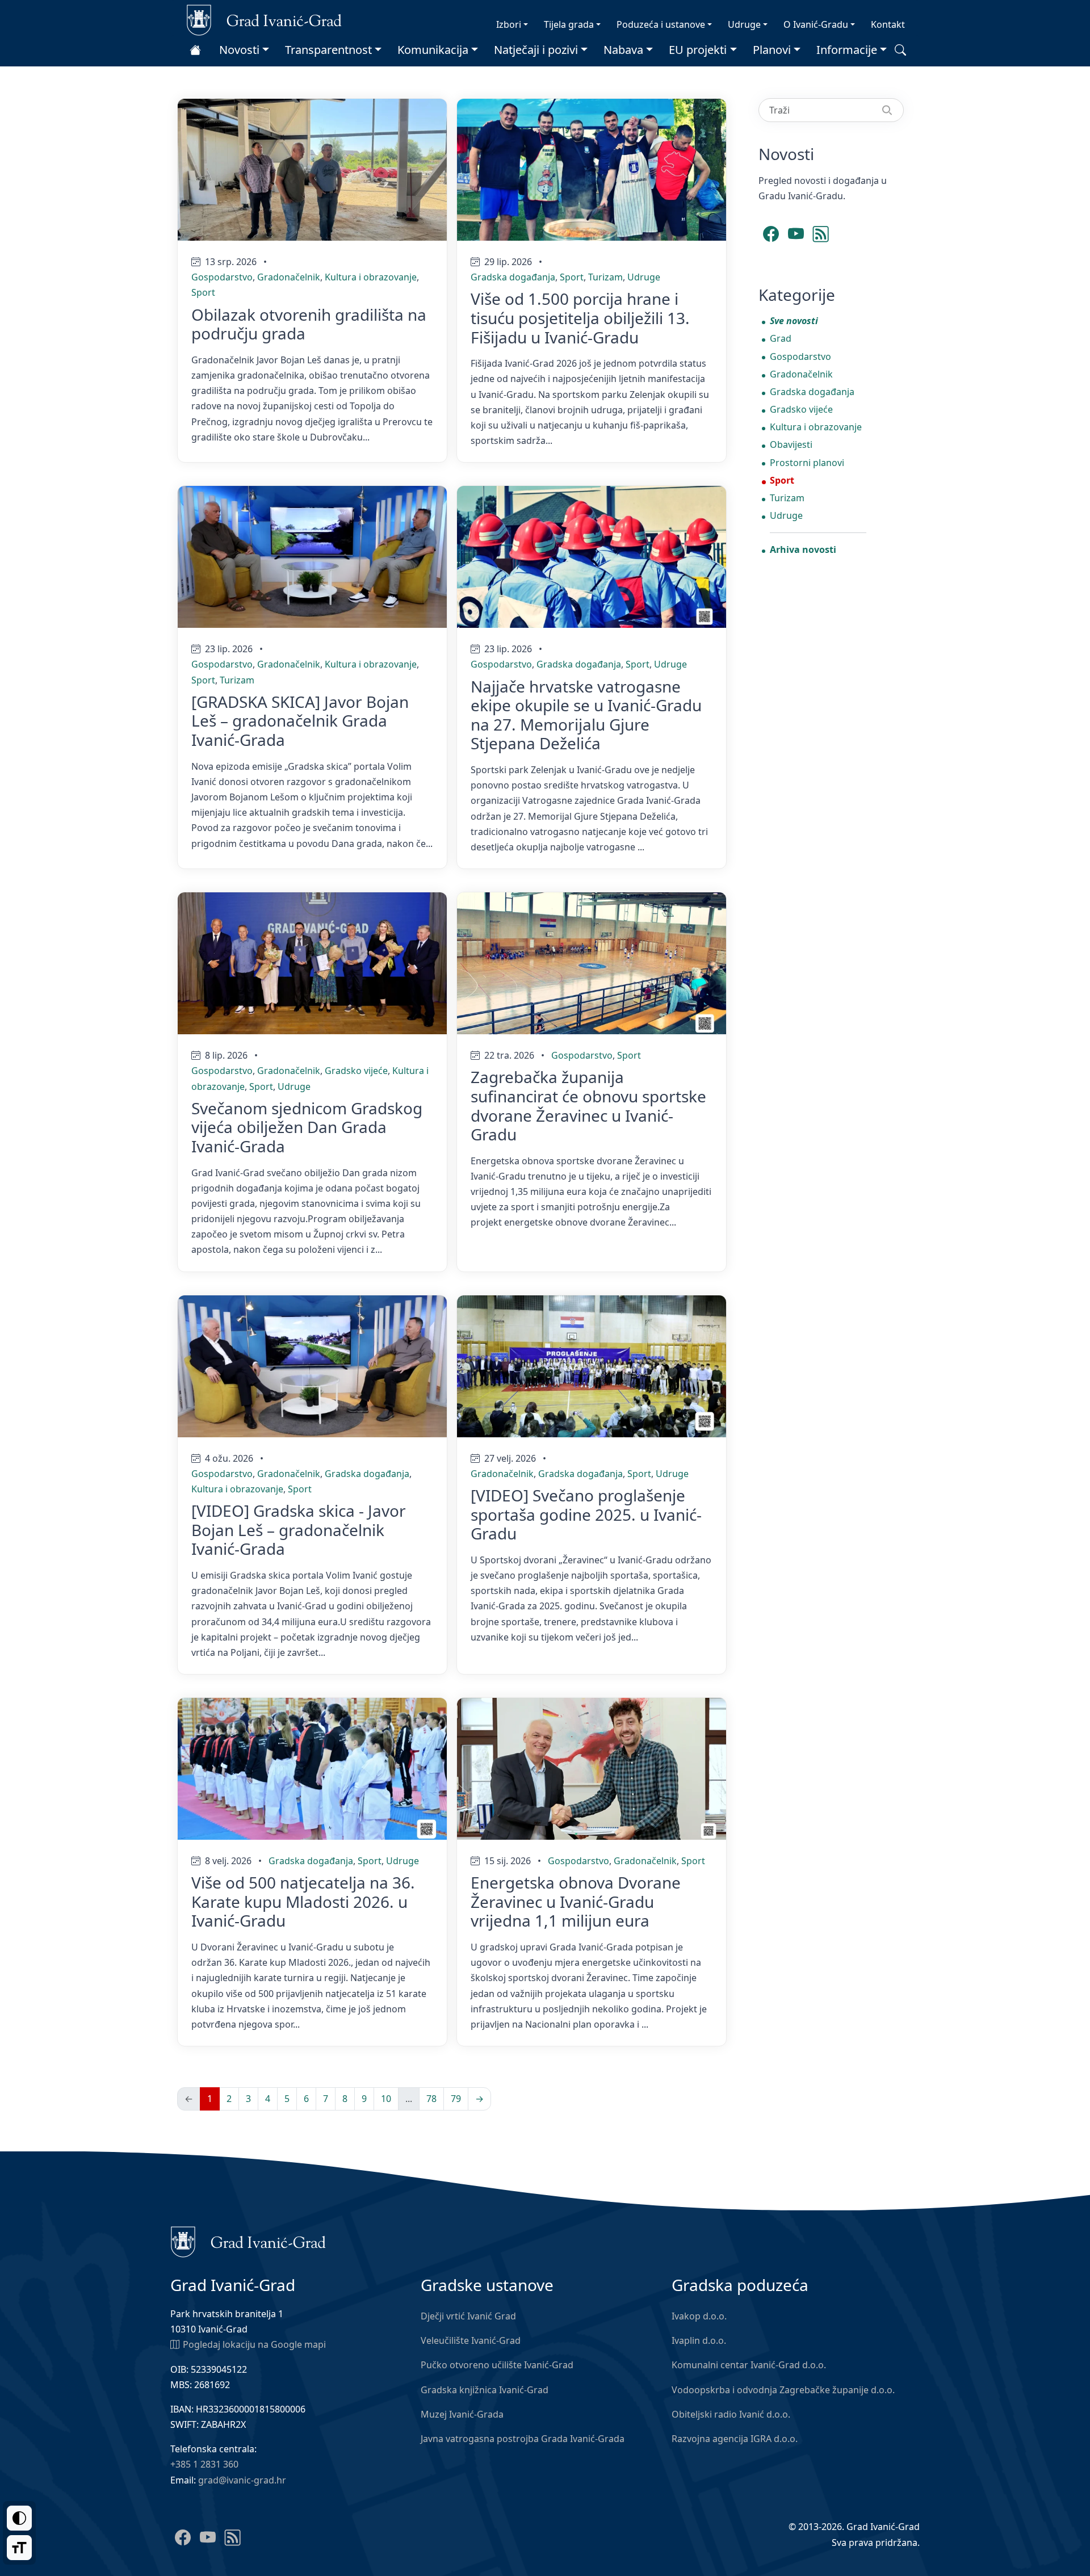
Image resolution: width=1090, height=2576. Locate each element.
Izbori (509, 24)
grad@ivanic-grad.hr (242, 2480)
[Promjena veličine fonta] (19, 2548)
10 (386, 2099)
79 (456, 2099)
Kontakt (888, 24)
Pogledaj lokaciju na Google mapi (254, 2344)
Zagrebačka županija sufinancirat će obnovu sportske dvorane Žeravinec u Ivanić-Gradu (588, 1106)
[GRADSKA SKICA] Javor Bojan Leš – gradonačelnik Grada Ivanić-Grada (300, 721)
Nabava (623, 50)
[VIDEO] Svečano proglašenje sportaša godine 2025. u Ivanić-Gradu (586, 1514)
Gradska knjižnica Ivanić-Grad (485, 2390)
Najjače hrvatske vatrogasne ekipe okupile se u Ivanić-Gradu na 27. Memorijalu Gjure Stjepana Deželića (586, 715)
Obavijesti (791, 444)
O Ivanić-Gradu (816, 24)
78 (431, 2099)
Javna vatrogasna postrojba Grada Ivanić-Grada (523, 2439)
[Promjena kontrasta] (19, 2518)
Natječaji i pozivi (536, 50)
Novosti (239, 50)
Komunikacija (433, 50)
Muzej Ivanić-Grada (462, 2414)
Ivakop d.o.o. (699, 2316)
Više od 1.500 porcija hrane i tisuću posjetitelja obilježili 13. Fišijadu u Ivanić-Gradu (580, 318)
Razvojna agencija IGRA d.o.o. (735, 2439)
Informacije (847, 50)
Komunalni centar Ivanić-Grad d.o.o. (749, 2365)
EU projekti (698, 50)
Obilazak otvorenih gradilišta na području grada (309, 324)
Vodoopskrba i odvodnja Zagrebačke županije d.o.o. (783, 2390)
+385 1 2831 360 (204, 2464)
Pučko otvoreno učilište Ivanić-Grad (497, 2365)
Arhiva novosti (803, 549)
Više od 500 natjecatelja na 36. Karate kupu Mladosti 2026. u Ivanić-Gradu (303, 1901)
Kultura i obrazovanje (371, 277)
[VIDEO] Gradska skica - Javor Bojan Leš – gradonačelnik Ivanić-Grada (299, 1530)
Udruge (744, 24)
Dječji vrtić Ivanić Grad (468, 2316)
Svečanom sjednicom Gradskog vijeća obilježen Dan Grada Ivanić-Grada (307, 1127)
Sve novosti (794, 321)
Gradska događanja (513, 277)
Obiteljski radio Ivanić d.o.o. (731, 2414)
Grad (781, 338)
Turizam (605, 277)
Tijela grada (569, 24)
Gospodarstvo (222, 277)
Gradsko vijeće (356, 1071)
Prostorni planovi (807, 463)
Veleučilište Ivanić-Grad (471, 2340)
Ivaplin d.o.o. (699, 2340)
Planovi (772, 50)
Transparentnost (328, 50)
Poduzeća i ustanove (661, 24)
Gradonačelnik (289, 277)
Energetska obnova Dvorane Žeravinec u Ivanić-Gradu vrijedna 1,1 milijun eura (576, 1901)
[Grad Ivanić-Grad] (264, 19)
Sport (203, 292)
